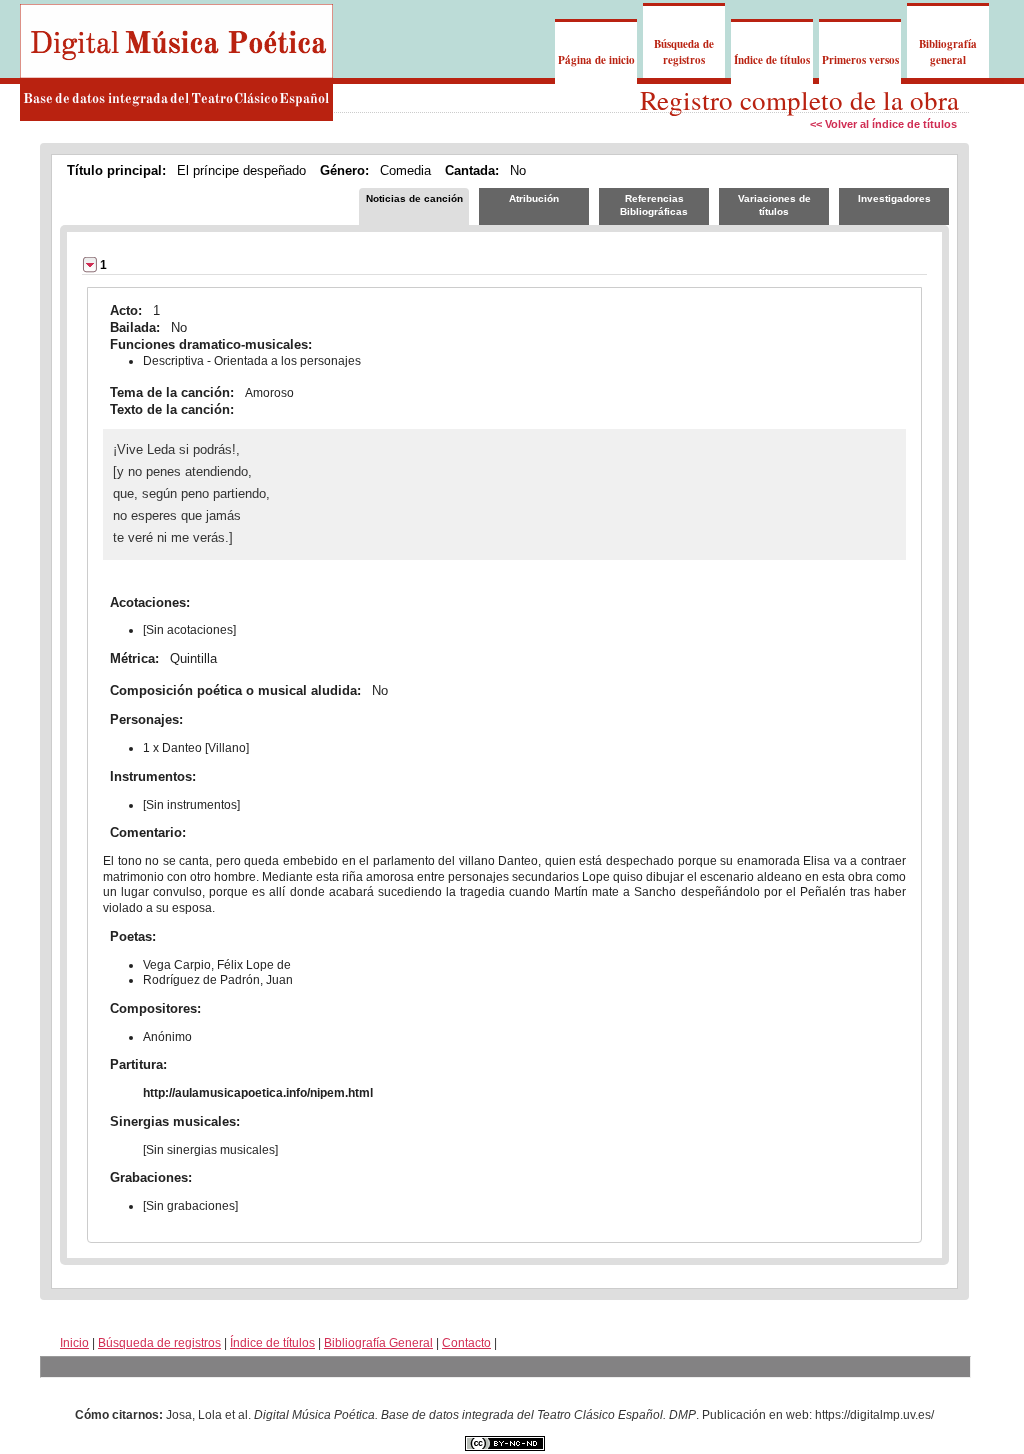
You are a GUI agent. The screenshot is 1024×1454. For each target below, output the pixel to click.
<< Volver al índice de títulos (883, 124)
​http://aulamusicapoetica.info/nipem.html (258, 1093)
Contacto (466, 1343)
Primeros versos (860, 60)
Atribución (534, 198)
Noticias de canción (414, 198)
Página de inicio (596, 60)
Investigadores (894, 198)
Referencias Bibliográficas (654, 205)
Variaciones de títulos (774, 205)
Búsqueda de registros (684, 52)
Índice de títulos (772, 60)
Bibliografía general (948, 52)
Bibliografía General (378, 1343)
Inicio (74, 1343)
